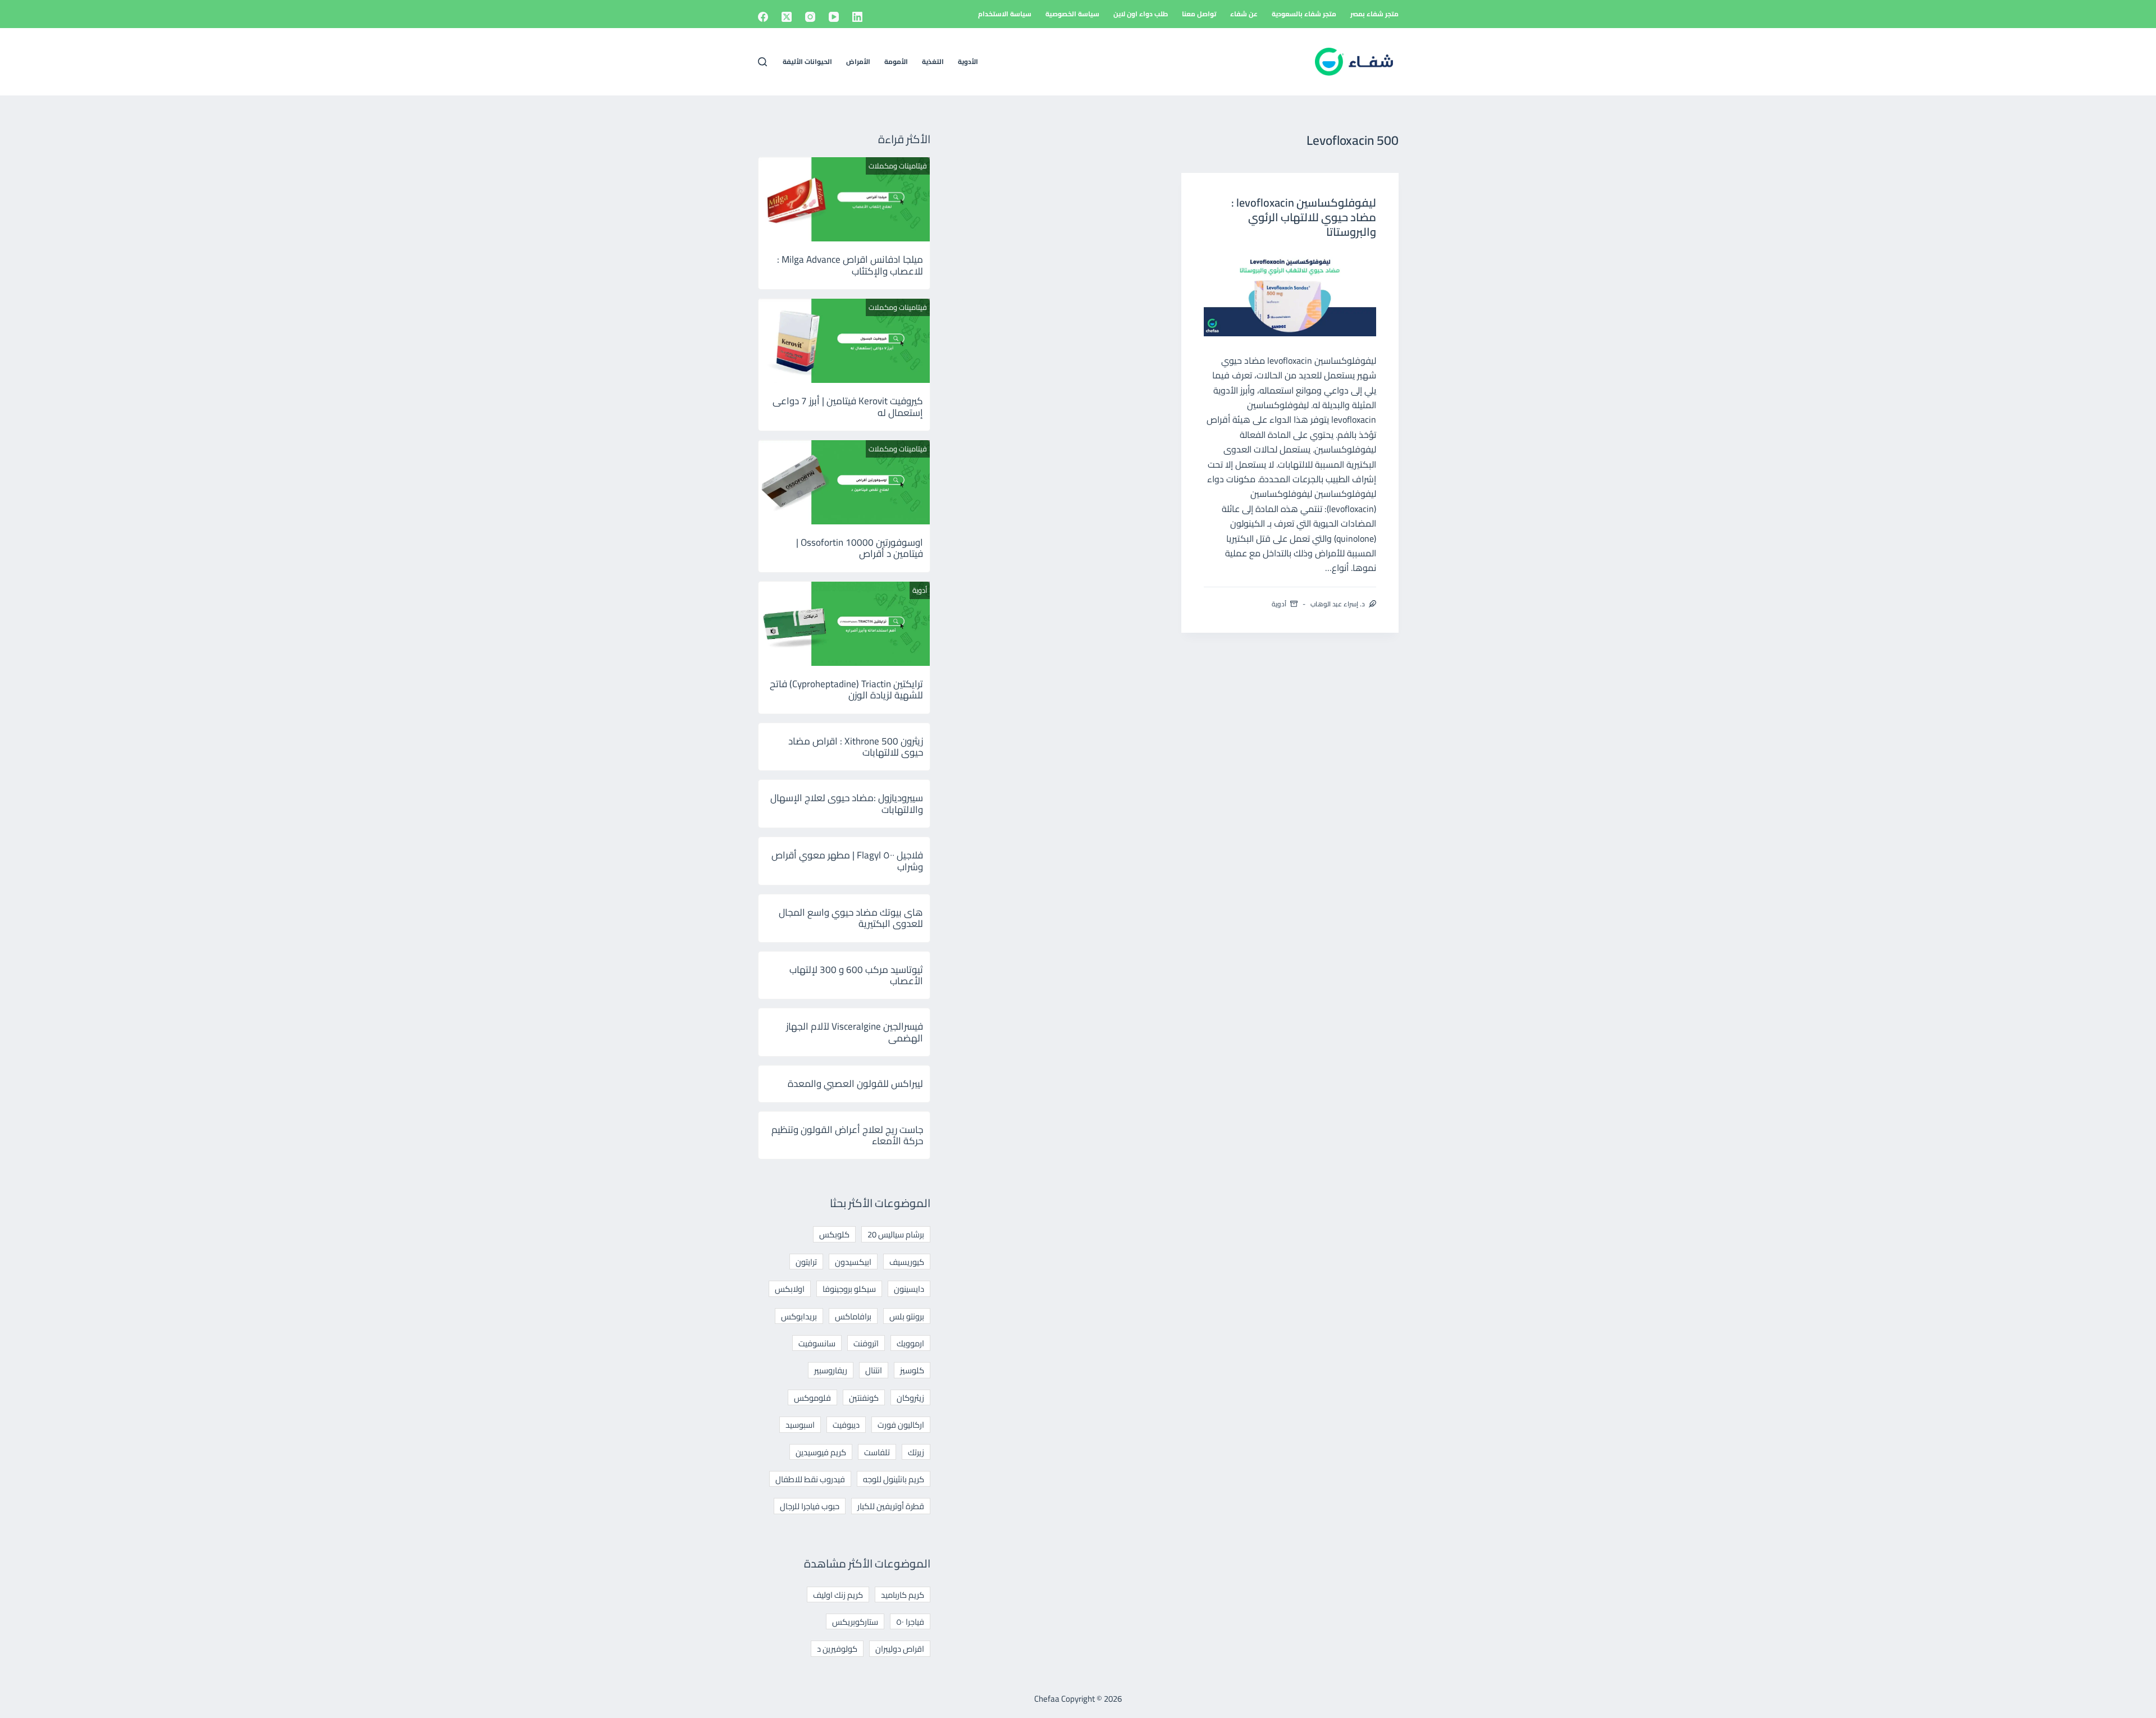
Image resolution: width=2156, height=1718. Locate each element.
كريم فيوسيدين (821, 1452)
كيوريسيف (907, 1262)
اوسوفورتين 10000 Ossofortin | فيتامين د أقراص (860, 548)
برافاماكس (853, 1316)
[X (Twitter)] (787, 17)
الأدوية (968, 61)
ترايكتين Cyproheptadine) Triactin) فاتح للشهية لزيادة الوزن (846, 689)
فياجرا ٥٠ (910, 1622)
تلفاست (877, 1452)
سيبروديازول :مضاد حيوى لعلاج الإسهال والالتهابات (847, 803)
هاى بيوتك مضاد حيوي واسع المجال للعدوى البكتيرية (851, 918)
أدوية (1279, 604)
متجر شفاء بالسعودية (1304, 14)
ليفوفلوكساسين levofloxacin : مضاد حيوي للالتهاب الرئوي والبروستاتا (1304, 217)
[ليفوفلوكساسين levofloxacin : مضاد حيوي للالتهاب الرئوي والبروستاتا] (1290, 293)
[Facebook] (763, 17)
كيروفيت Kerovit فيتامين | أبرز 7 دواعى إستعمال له (848, 406)
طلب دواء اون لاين (1141, 14)
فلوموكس (812, 1398)
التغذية (933, 61)
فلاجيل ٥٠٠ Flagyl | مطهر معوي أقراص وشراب (847, 861)
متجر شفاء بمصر (1374, 14)
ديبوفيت (846, 1425)
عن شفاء (1244, 14)
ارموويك (910, 1343)
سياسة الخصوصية (1072, 14)
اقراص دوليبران (900, 1649)
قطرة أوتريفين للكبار (891, 1506)
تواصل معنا (1199, 14)
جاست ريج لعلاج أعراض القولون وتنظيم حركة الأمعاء (847, 1135)
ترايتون (806, 1262)
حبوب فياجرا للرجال (810, 1506)
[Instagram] (810, 17)
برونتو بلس (907, 1316)
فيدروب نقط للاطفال (810, 1479)
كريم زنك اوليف (838, 1595)
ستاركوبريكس (855, 1622)
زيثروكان (910, 1398)
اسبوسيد (800, 1425)
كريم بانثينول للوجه (894, 1479)
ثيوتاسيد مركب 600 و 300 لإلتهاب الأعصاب (856, 975)
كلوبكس (834, 1234)
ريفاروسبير (831, 1370)
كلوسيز (912, 1370)
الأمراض (858, 61)
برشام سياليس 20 (896, 1234)
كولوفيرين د (837, 1649)
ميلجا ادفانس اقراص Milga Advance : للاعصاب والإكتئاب (850, 265)
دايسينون (909, 1289)
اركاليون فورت (901, 1425)
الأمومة (896, 61)
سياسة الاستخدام (1005, 14)
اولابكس (790, 1289)
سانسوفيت (817, 1343)
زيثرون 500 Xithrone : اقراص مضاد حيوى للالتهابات (856, 747)
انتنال (874, 1370)
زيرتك (916, 1452)
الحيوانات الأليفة (807, 61)
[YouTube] (834, 17)
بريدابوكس (799, 1316)
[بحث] (762, 62)
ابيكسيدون (853, 1262)
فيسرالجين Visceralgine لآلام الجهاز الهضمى (855, 1032)
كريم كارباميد (903, 1595)
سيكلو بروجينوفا (849, 1289)
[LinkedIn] (857, 17)
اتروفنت (866, 1343)
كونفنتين (864, 1398)
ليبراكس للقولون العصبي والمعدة (855, 1084)
